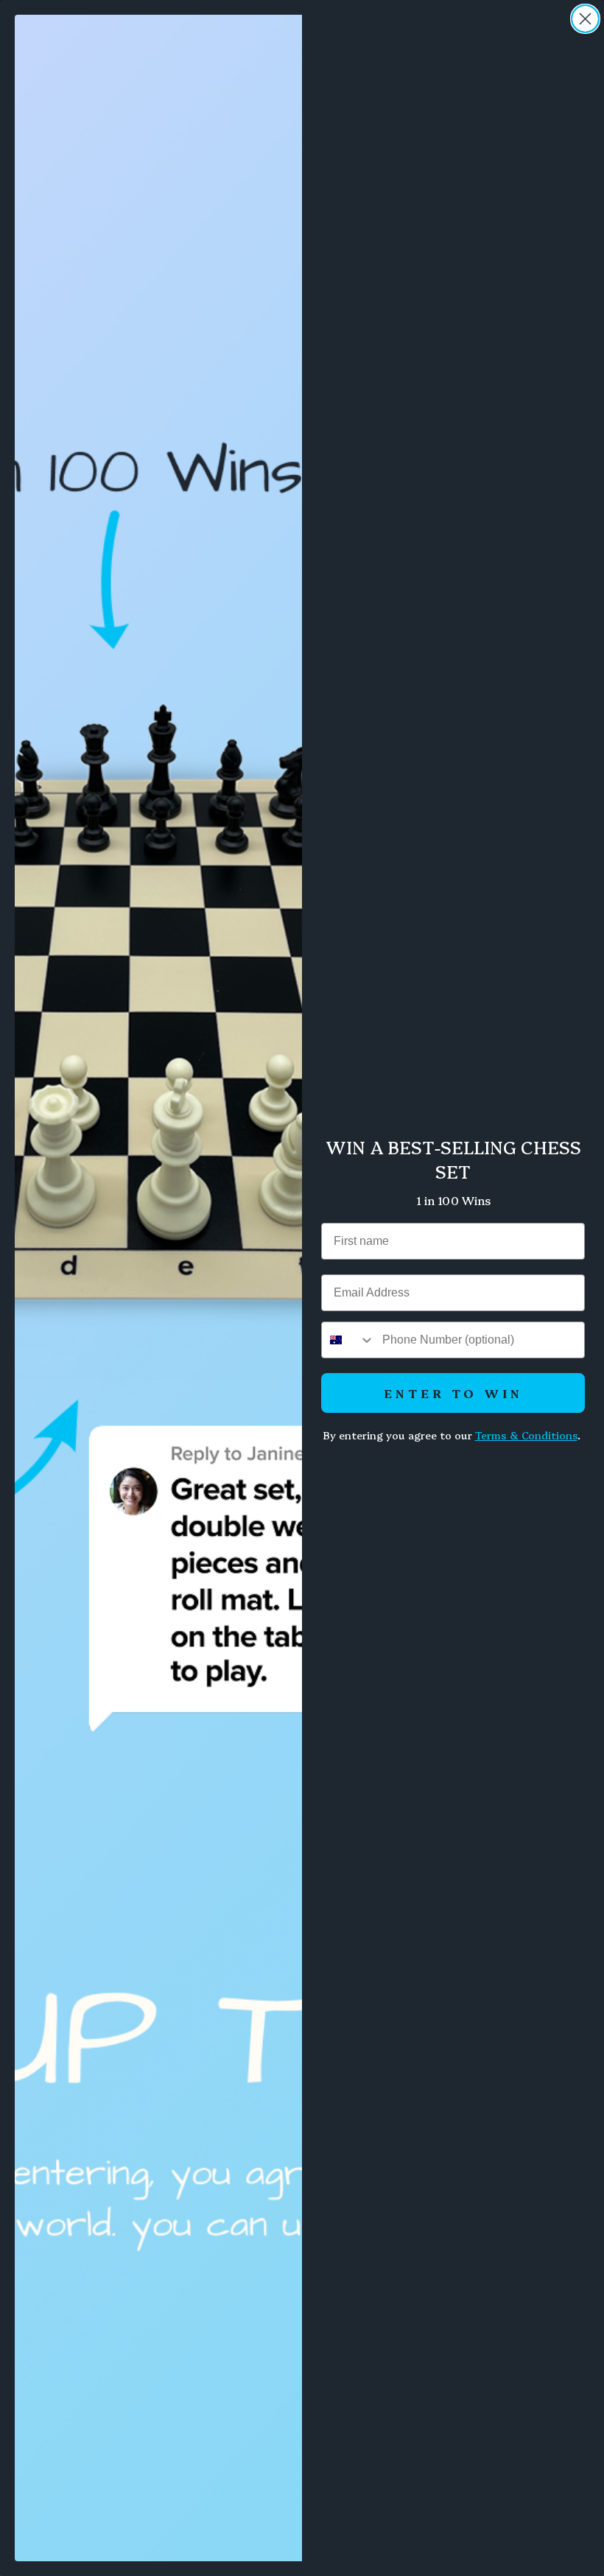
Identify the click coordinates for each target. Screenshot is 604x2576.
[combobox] (348, 1340)
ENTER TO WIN (453, 1393)
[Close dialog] (585, 19)
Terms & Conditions (526, 1435)
